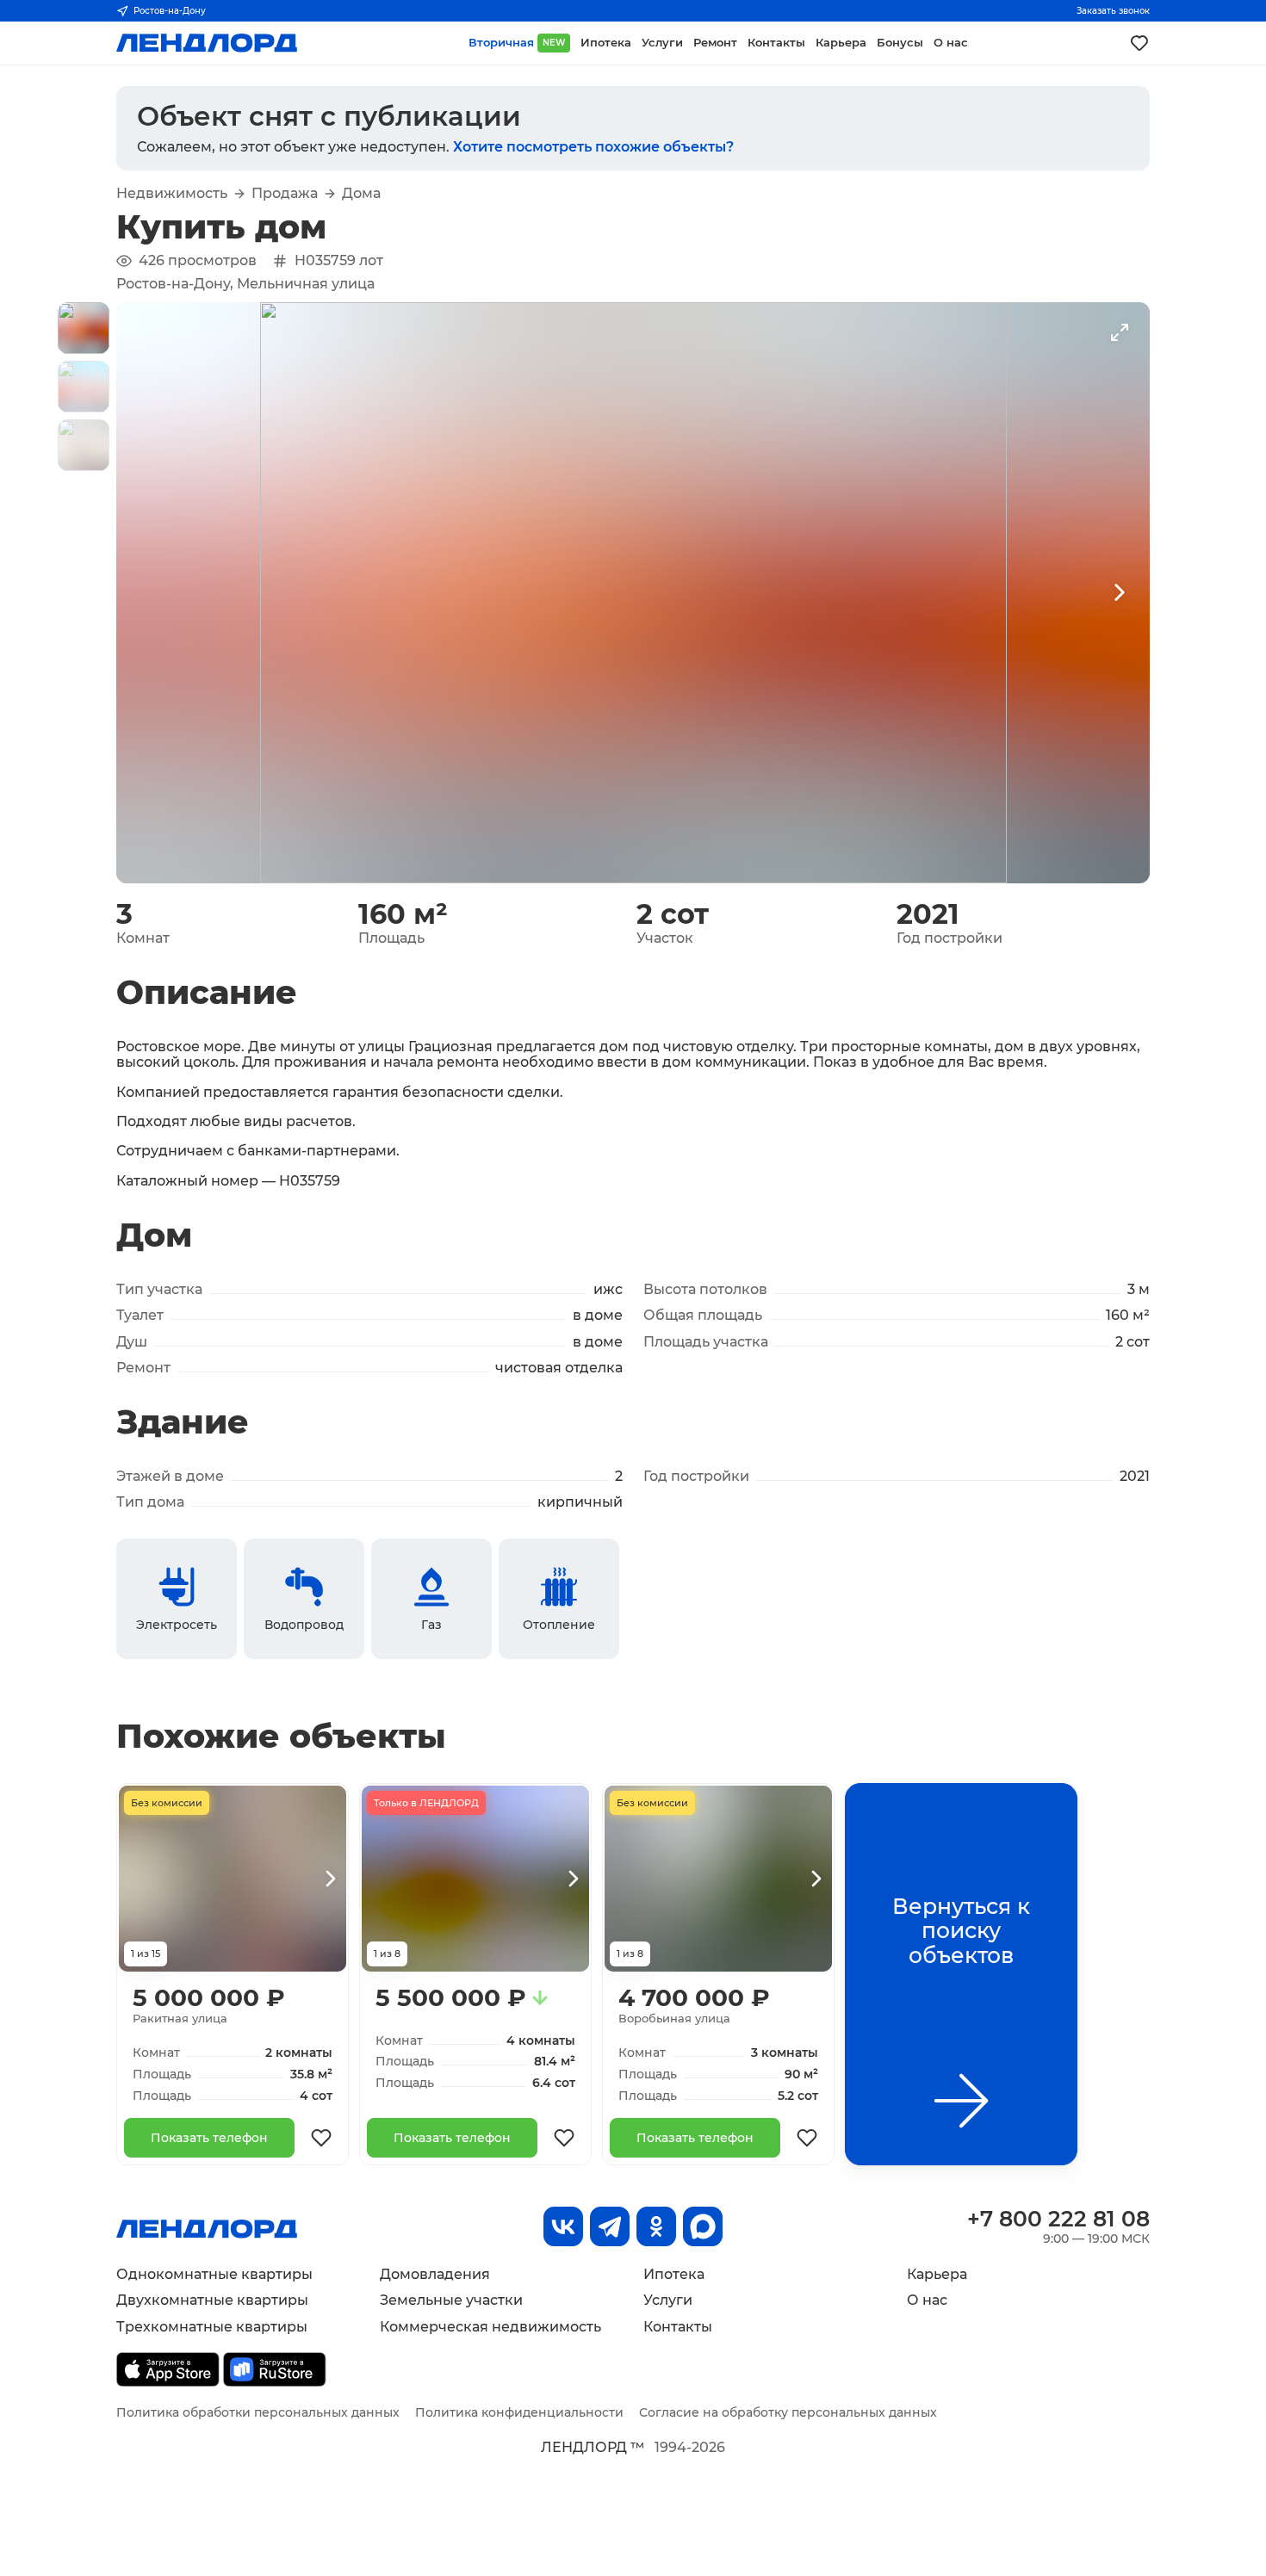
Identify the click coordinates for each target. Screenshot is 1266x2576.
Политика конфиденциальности (519, 2412)
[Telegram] (610, 2226)
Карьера (937, 2274)
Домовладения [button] (435, 2274)
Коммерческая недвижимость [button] (490, 2327)
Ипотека (674, 2274)
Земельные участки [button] (451, 2300)
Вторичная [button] (517, 43)
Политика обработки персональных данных (258, 2412)
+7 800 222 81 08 (1058, 2219)
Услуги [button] (662, 43)
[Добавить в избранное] (321, 2138)
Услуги (668, 2300)
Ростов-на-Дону (170, 11)
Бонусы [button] (900, 43)
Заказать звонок (1113, 11)
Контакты (678, 2327)
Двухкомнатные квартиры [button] (212, 2300)
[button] (84, 328)
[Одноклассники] (656, 2226)
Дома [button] (361, 194)
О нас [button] (951, 43)
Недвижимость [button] (172, 194)
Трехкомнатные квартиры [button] (212, 2327)
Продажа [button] (285, 194)
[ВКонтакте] (563, 2226)
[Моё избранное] (1139, 43)
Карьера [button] (841, 43)
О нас (927, 2300)
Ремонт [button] (715, 43)
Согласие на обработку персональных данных (788, 2412)
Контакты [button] (776, 43)
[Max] (703, 2226)
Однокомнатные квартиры (214, 2274)
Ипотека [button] (606, 43)
